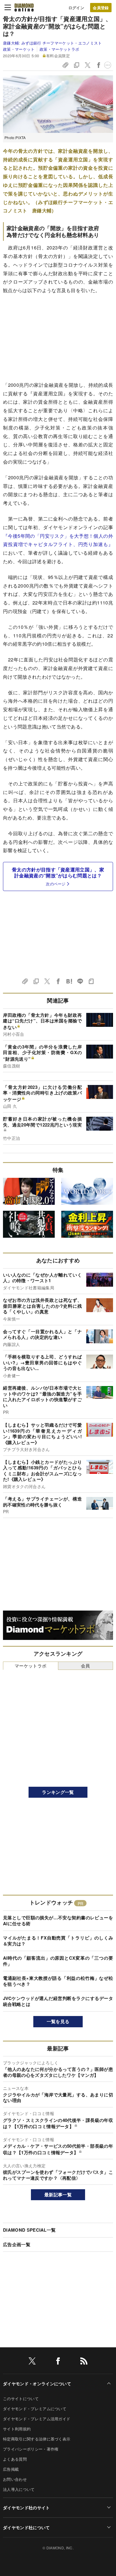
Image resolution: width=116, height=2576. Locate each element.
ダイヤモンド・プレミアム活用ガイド (37, 2419)
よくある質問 (15, 2459)
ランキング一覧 (58, 1792)
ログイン (76, 8)
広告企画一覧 (17, 2244)
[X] (32, 2362)
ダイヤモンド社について (26, 2527)
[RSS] (84, 2362)
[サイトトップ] (24, 7)
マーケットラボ (30, 1666)
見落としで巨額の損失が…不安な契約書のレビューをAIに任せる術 (58, 1921)
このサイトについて (21, 2398)
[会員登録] (101, 8)
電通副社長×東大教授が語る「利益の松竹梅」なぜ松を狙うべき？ (58, 1981)
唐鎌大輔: (52, 43)
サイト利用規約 (17, 2429)
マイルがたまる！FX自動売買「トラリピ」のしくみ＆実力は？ (58, 1941)
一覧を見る (58, 2021)
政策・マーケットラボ (59, 49)
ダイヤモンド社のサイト (26, 2507)
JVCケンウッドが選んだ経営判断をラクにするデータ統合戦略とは (58, 2001)
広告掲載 (11, 2469)
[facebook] (58, 2362)
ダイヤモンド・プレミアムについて (35, 2409)
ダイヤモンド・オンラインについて (37, 2384)
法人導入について (19, 2489)
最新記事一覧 (58, 2195)
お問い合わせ (15, 2479)
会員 (86, 1666)
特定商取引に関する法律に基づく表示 (37, 2439)
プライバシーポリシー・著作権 (31, 2449)
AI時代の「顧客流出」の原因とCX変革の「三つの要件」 (58, 1961)
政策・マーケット (19, 49)
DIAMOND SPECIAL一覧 (29, 2230)
